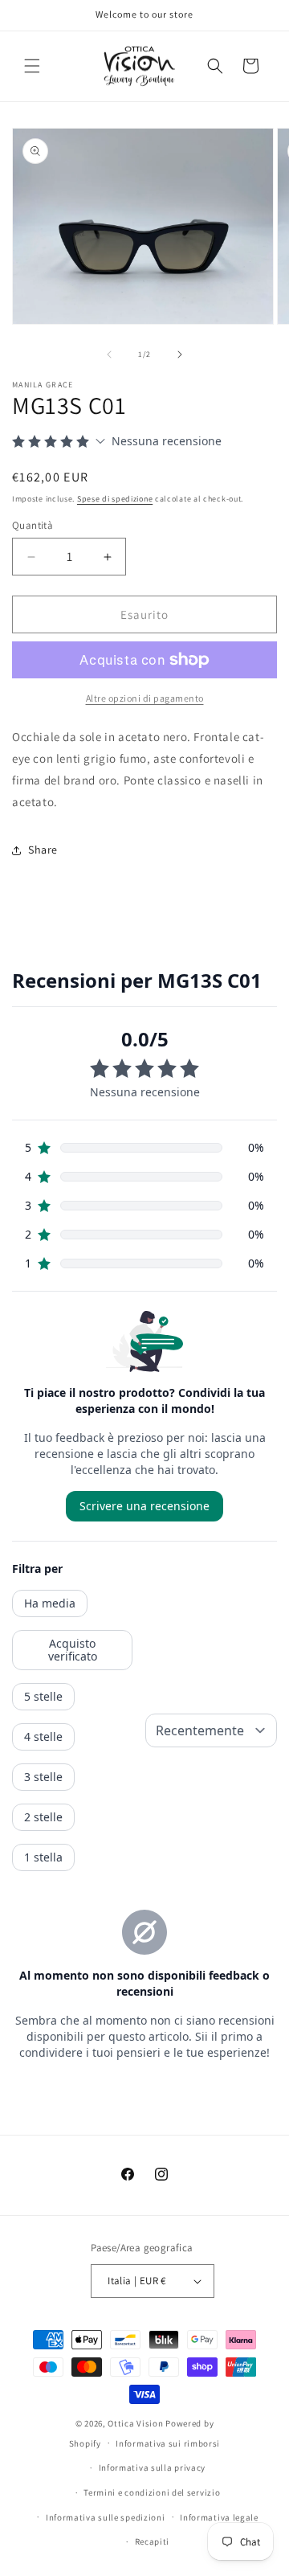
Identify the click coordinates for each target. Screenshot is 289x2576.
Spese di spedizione (115, 499)
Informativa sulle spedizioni (106, 2517)
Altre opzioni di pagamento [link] (145, 698)
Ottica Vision (135, 2423)
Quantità (33, 525)
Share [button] (43, 850)
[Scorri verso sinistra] (109, 354)
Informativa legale (219, 2517)
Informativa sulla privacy (153, 2467)
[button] (32, 66)
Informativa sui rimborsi (168, 2443)
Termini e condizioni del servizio (152, 2492)
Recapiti (153, 2541)
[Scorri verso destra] (180, 354)
